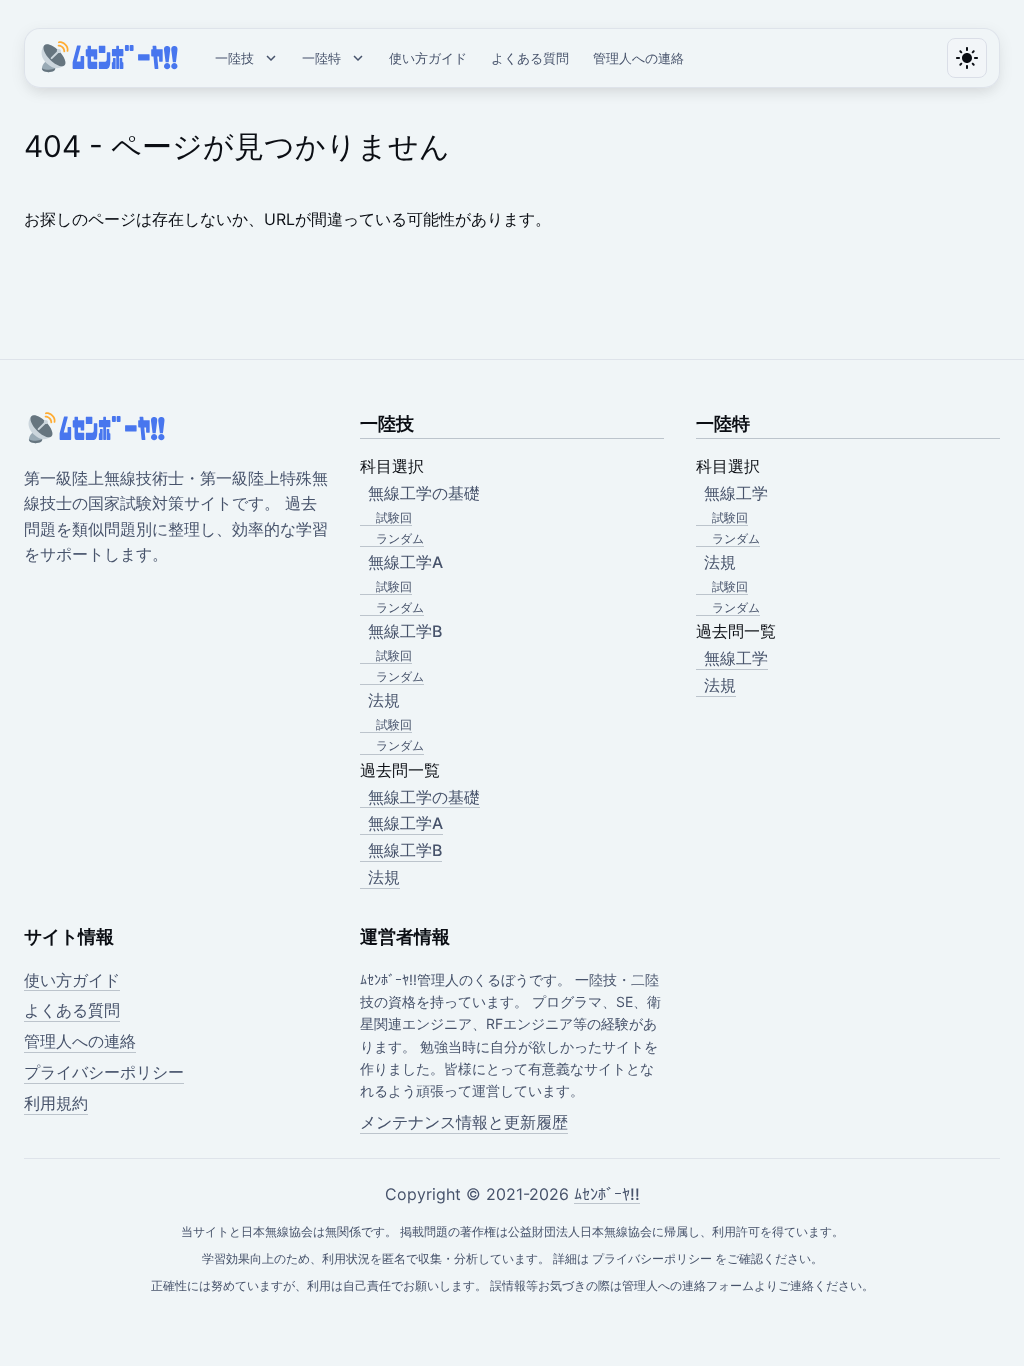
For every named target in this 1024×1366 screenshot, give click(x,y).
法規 (384, 877)
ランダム (400, 538)
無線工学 (736, 658)
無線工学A (405, 823)
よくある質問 (530, 58)
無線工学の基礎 (424, 797)
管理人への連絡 (638, 58)
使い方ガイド (428, 58)
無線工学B (405, 850)
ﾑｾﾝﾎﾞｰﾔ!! (607, 1194)
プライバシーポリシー (104, 1072)
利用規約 (56, 1103)
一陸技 (234, 58)
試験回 (394, 517)
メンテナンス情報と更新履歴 (464, 1122)
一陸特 (321, 58)
